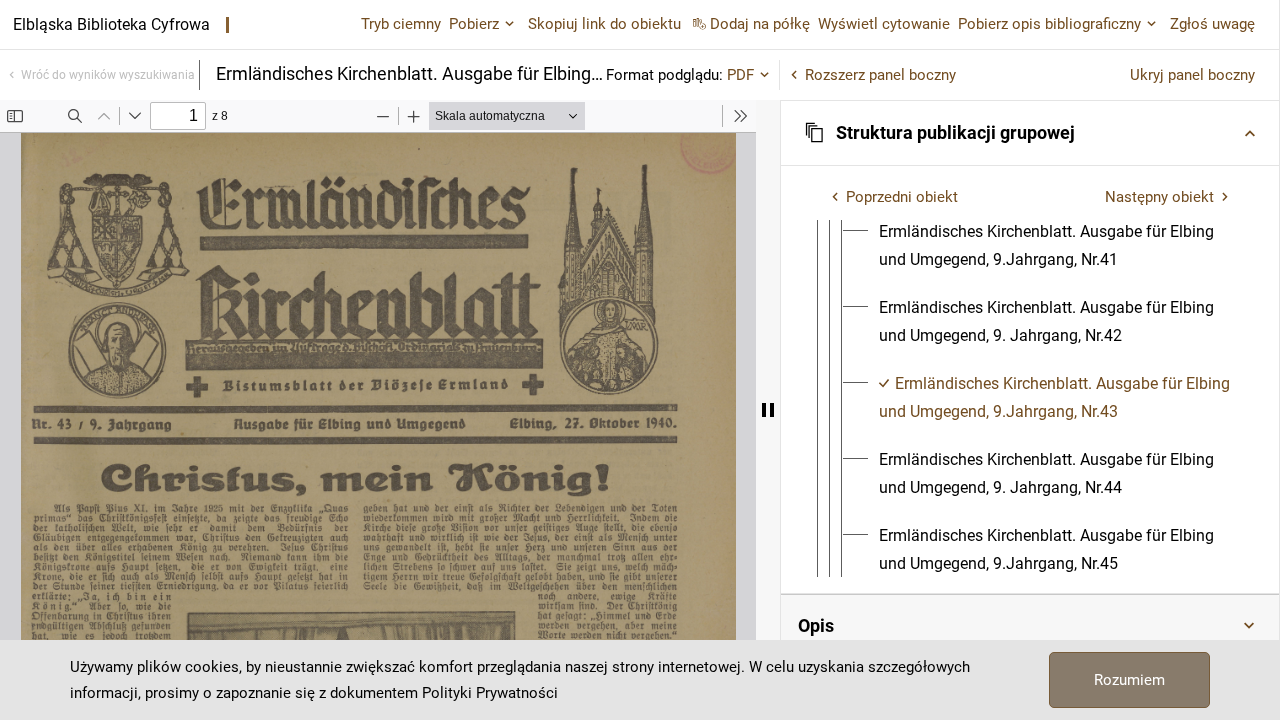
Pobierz (474, 24)
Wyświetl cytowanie (884, 24)
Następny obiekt (1159, 197)
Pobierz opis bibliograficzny (1049, 24)
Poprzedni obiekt (902, 197)
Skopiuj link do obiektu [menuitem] (604, 24)
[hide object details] (768, 410)
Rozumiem (1129, 680)
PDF (740, 75)
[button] (1030, 133)
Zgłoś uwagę (1212, 24)
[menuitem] (1054, 246)
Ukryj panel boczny (1192, 75)
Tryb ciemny (401, 24)
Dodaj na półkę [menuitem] (760, 24)
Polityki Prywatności (490, 693)
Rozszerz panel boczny (880, 75)
